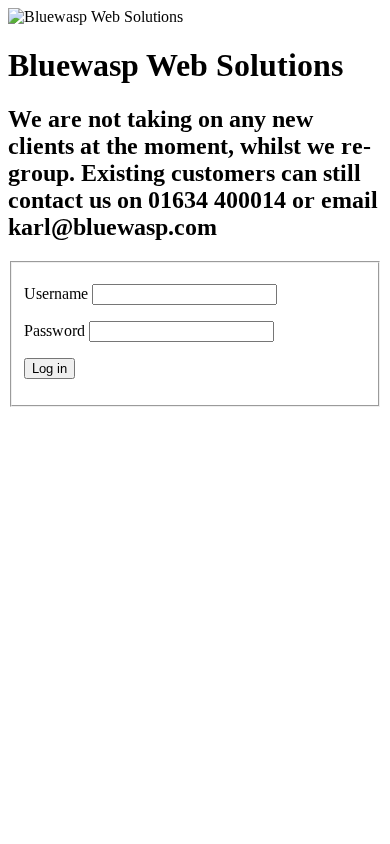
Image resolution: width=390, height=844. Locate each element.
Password (54, 330)
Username (56, 293)
